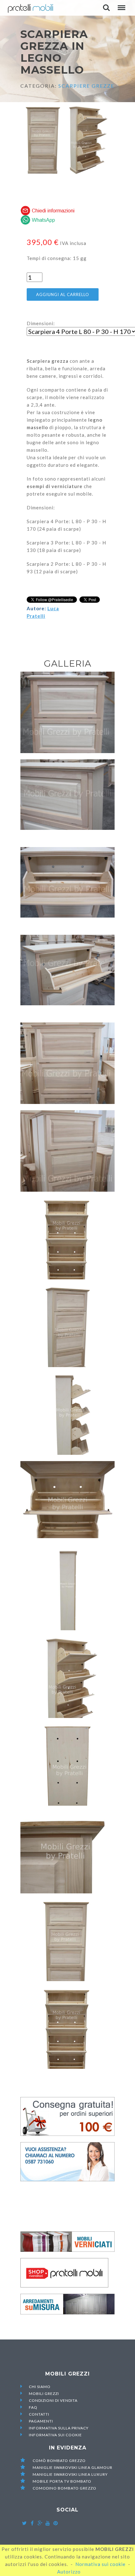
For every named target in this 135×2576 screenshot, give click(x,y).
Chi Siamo (40, 2387)
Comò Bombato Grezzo (59, 2461)
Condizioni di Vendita (53, 2400)
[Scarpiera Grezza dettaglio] (67, 800)
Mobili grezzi (44, 2394)
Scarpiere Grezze (86, 86)
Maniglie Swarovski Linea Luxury (70, 2474)
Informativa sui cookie (55, 2435)
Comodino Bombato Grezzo (64, 2488)
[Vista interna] (67, 888)
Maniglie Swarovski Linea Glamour (72, 2467)
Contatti (39, 2414)
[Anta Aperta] (67, 976)
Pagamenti (41, 2421)
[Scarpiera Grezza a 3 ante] (67, 712)
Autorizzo (69, 2572)
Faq (33, 2407)
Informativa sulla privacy (59, 2428)
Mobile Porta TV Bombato (62, 2481)
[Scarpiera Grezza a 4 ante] (67, 1063)
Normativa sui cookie (100, 2564)
